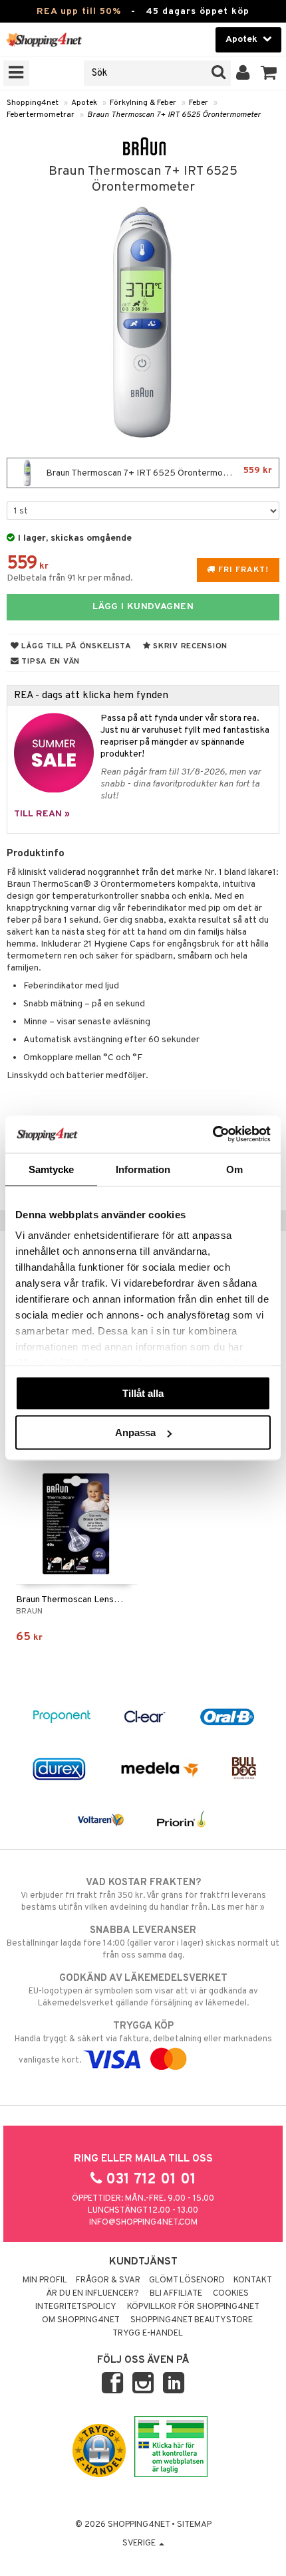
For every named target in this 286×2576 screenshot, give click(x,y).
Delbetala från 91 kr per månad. (70, 578)
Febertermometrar (41, 115)
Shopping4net (33, 103)
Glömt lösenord (187, 2280)
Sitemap (194, 2525)
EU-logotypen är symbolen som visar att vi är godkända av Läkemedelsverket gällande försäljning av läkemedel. (143, 1990)
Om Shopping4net (81, 2320)
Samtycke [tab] (52, 1169)
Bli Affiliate (176, 2294)
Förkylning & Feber (143, 103)
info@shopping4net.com (143, 2223)
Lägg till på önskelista (75, 646)
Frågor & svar (108, 2280)
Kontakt (253, 2280)
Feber (199, 103)
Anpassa (135, 1432)
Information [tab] (143, 1169)
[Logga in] (243, 73)
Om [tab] (234, 1169)
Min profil (45, 2280)
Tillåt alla (143, 1393)
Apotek (84, 103)
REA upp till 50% (79, 12)
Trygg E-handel (148, 2334)
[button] (269, 73)
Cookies (231, 2294)
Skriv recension (189, 646)
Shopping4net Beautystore (192, 2320)
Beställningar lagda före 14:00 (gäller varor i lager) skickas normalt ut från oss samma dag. (143, 1943)
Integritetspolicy (76, 2307)
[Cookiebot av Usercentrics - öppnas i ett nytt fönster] (213, 1135)
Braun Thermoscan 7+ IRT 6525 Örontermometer (174, 115)
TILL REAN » (42, 814)
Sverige (140, 2543)
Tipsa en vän (50, 662)
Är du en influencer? (92, 2294)
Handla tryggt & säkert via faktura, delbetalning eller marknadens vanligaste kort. (143, 2043)
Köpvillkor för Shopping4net (193, 2307)
